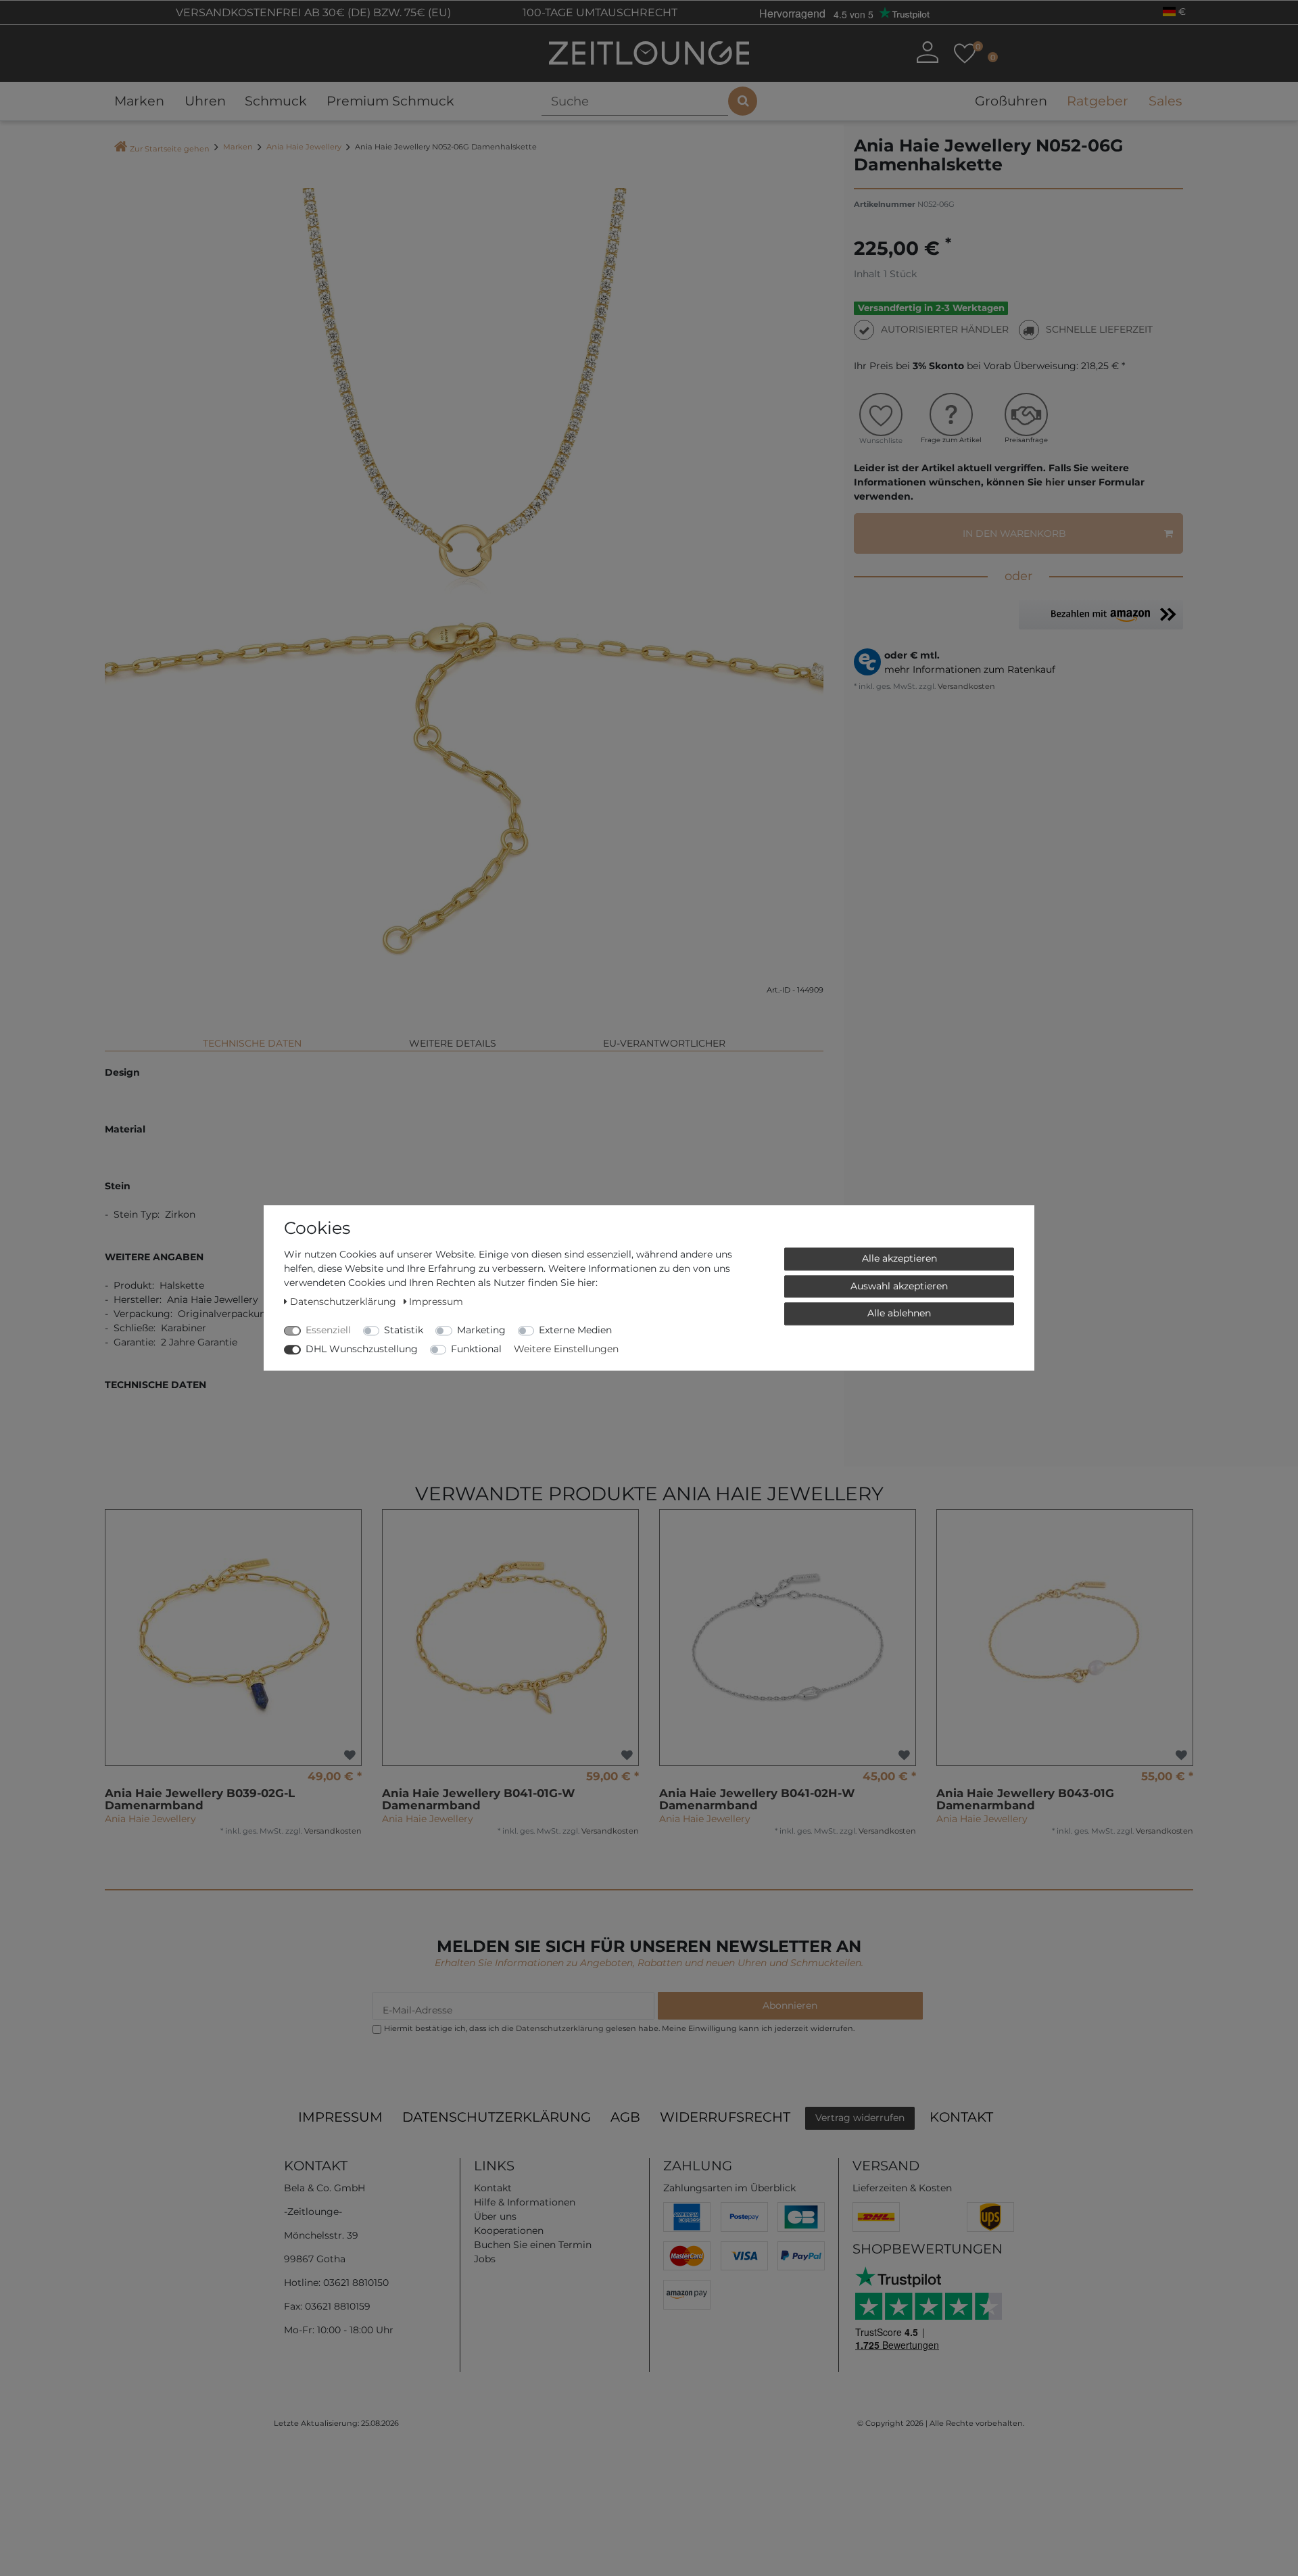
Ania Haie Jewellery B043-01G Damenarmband (1025, 1799)
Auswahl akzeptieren (899, 1286)
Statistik (404, 1330)
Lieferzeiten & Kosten (902, 2188)
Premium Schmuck (390, 101)
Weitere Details (453, 1043)
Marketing (481, 1330)
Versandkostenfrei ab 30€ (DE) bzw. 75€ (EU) (312, 13)
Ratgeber (1098, 101)
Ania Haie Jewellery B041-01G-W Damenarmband (479, 1799)
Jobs (485, 2259)
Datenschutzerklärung (497, 2117)
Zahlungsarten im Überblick (729, 2188)
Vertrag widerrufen (860, 2118)
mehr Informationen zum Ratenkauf (970, 669)
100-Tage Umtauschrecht (599, 13)
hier (1055, 482)
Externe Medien (575, 1330)
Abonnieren (790, 2005)
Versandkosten (965, 686)
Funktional (476, 1349)
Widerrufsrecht (725, 2117)
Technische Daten (252, 1043)
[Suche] (743, 101)
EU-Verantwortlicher (664, 1043)
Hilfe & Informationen (525, 2202)
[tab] (252, 1038)
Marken (139, 101)
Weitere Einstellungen (566, 1349)
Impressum (340, 2117)
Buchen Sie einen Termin (533, 2245)
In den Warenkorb (1014, 533)
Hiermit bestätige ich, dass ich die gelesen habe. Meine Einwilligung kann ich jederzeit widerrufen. (619, 2028)
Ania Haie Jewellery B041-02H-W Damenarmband (757, 1799)
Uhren (205, 101)
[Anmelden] (928, 52)
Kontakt (961, 2117)
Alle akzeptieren (899, 1258)
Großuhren (1011, 101)
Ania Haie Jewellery (304, 147)
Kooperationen (509, 2231)
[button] (1101, 614)
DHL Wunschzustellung (362, 1349)
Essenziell (328, 1330)
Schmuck (276, 101)
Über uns (495, 2216)
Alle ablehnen (899, 1313)
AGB (625, 2117)
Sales (1165, 101)
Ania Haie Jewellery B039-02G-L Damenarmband (200, 1799)
